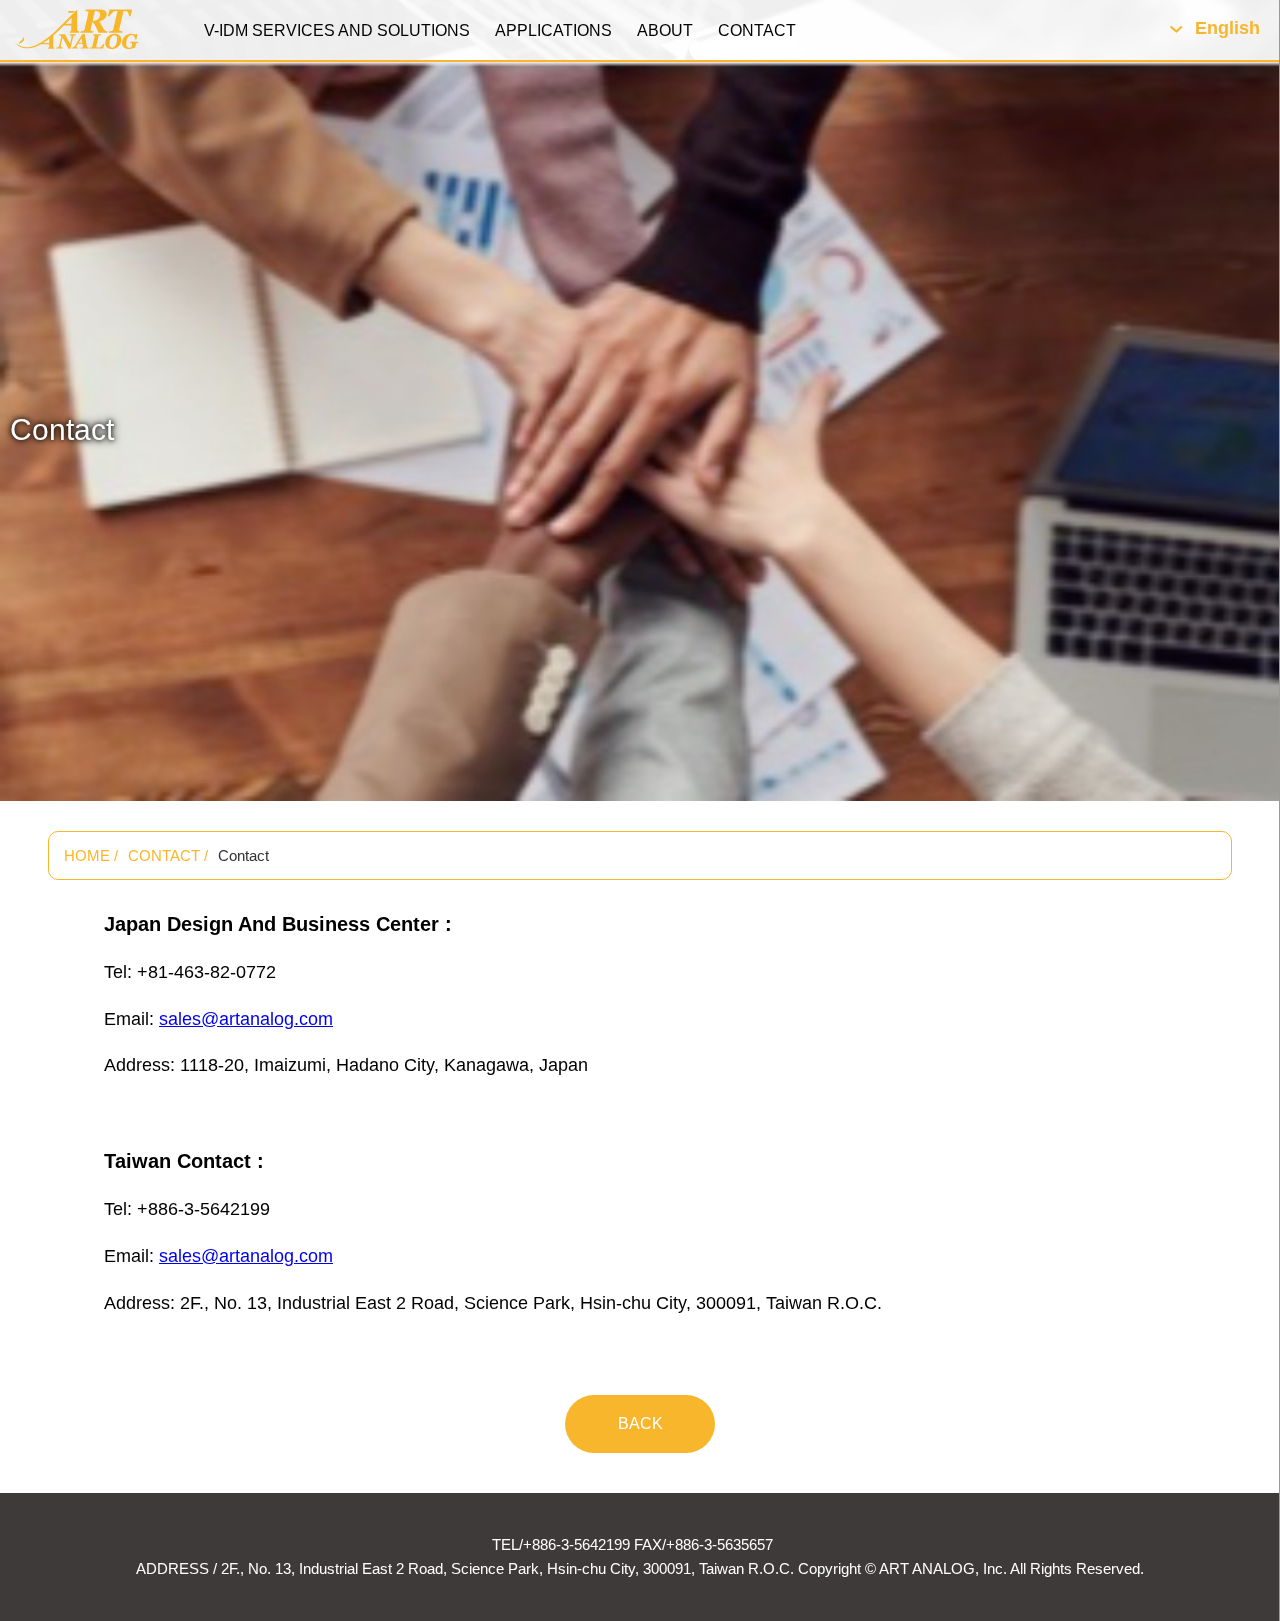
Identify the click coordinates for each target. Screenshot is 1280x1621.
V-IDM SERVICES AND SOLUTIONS (337, 30)
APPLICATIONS (553, 30)
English (1227, 28)
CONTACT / (168, 855)
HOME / (91, 855)
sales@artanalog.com (246, 1019)
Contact (243, 855)
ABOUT (665, 30)
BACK (640, 1423)
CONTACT (757, 30)
